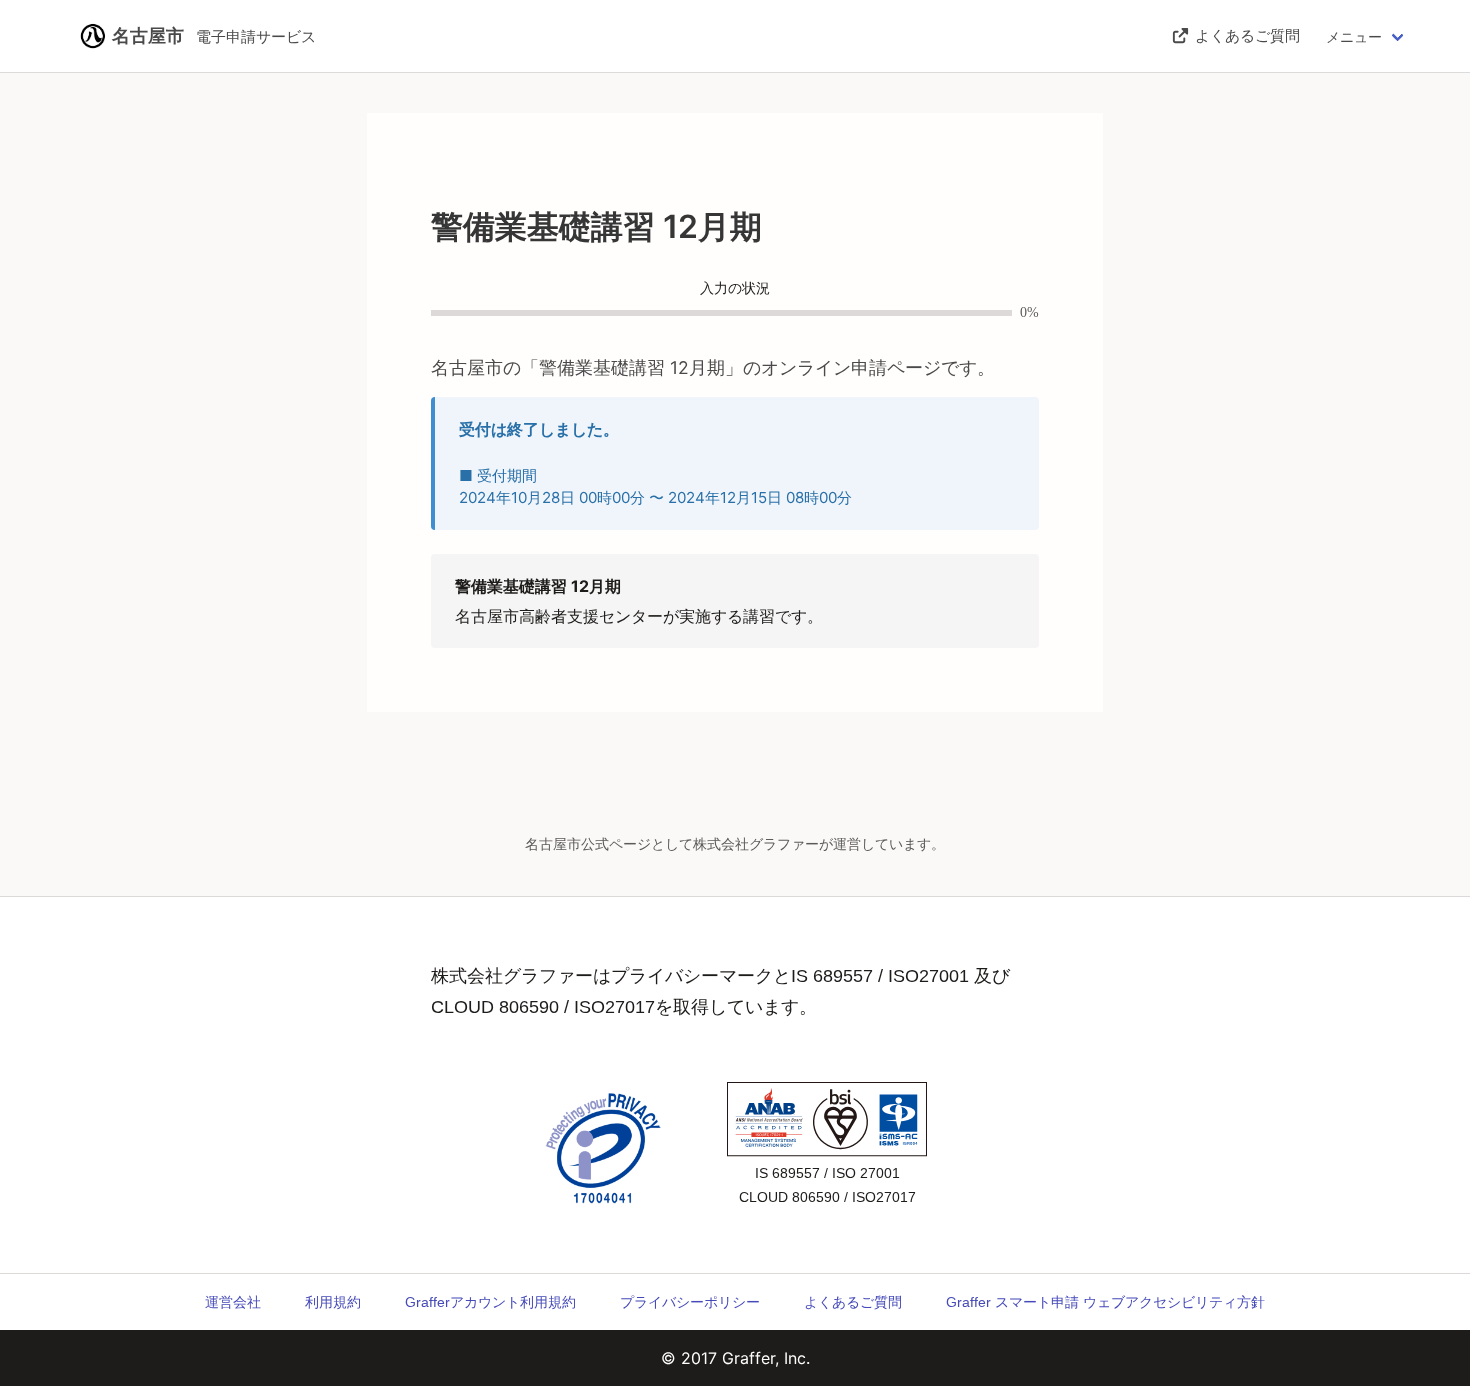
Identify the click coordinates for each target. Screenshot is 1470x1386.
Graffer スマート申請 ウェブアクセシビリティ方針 (1105, 1302)
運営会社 (233, 1302)
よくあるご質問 (853, 1302)
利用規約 (333, 1302)
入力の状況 (735, 288)
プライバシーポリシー (690, 1302)
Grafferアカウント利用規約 (490, 1302)
